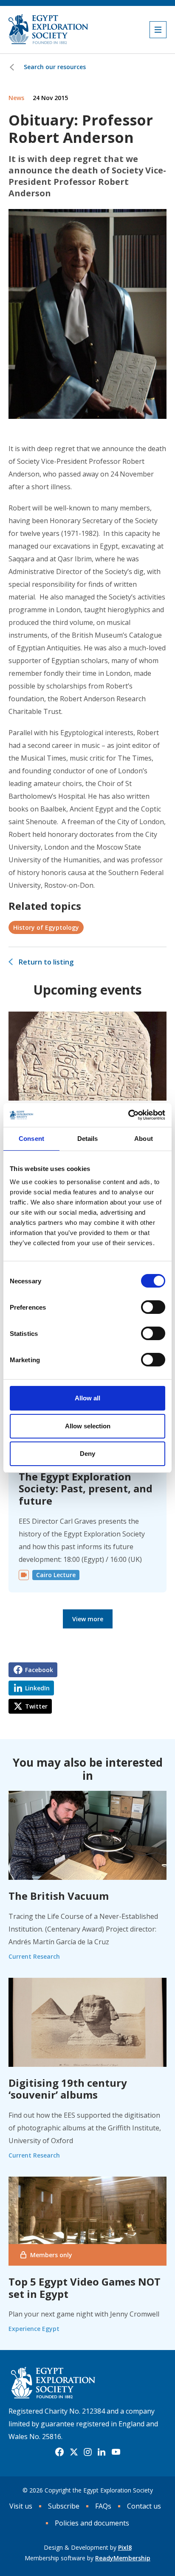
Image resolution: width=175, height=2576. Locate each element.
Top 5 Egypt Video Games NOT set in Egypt (85, 2288)
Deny (87, 1454)
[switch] (153, 1307)
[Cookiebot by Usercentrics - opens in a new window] (128, 1115)
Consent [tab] (31, 1139)
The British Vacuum (59, 1896)
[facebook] (59, 2452)
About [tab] (144, 1139)
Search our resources (55, 67)
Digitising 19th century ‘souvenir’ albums (68, 2089)
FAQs (103, 2506)
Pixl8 (125, 2547)
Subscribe (64, 2506)
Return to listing (46, 962)
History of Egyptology (46, 927)
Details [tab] (88, 1139)
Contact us (144, 2506)
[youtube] (116, 2452)
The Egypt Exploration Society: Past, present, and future (86, 1489)
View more (88, 1619)
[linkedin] (102, 2452)
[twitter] (74, 2452)
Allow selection (88, 1426)
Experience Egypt (34, 2329)
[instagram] (88, 2452)
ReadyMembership (123, 2558)
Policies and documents (92, 2523)
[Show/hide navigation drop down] (158, 30)
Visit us (21, 2506)
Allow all (87, 1398)
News (16, 98)
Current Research (34, 1956)
